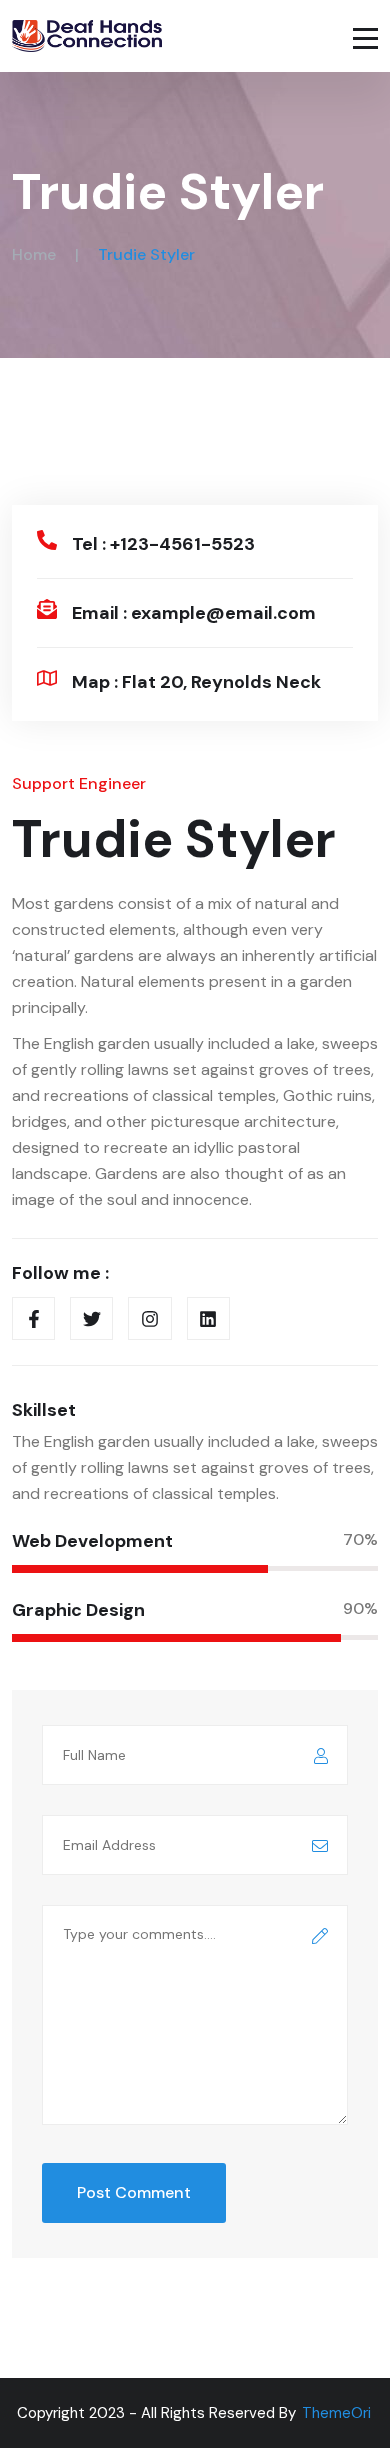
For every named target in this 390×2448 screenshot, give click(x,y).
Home (34, 254)
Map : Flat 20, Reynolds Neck (196, 682)
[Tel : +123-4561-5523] (47, 540)
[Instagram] (149, 1318)
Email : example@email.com (194, 613)
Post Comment (134, 2192)
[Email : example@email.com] (47, 609)
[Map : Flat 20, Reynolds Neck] (47, 678)
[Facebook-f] (33, 1318)
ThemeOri (336, 2413)
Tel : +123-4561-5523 (163, 544)
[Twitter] (91, 1318)
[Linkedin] (208, 1318)
